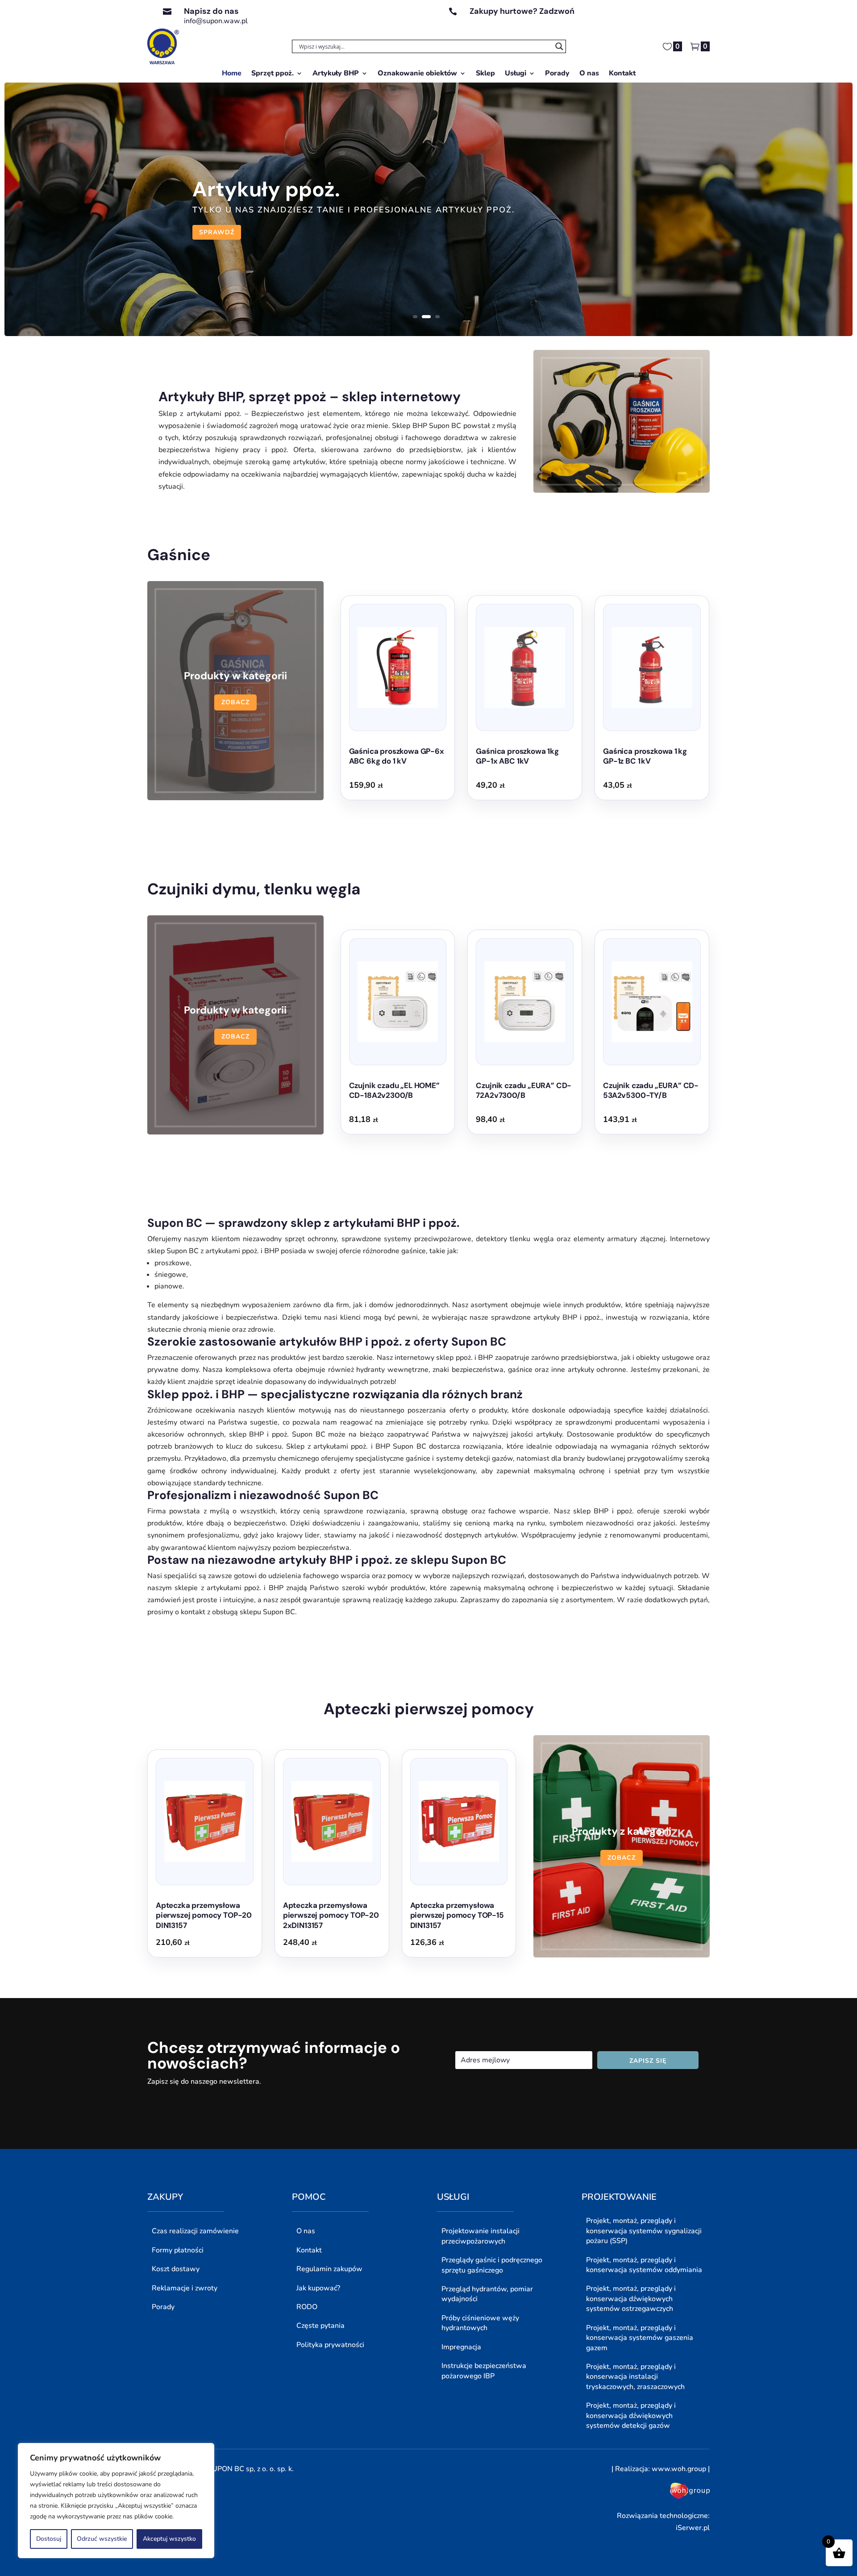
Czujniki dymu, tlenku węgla (254, 889)
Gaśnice (179, 555)
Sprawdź (217, 232)
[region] (116, 2501)
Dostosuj (49, 2539)
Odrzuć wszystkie (102, 2539)
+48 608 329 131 (499, 21)
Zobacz (235, 702)
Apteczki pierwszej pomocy (429, 1709)
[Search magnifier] (559, 46)
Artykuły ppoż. (266, 189)
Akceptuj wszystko (169, 2539)
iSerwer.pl (693, 2528)
